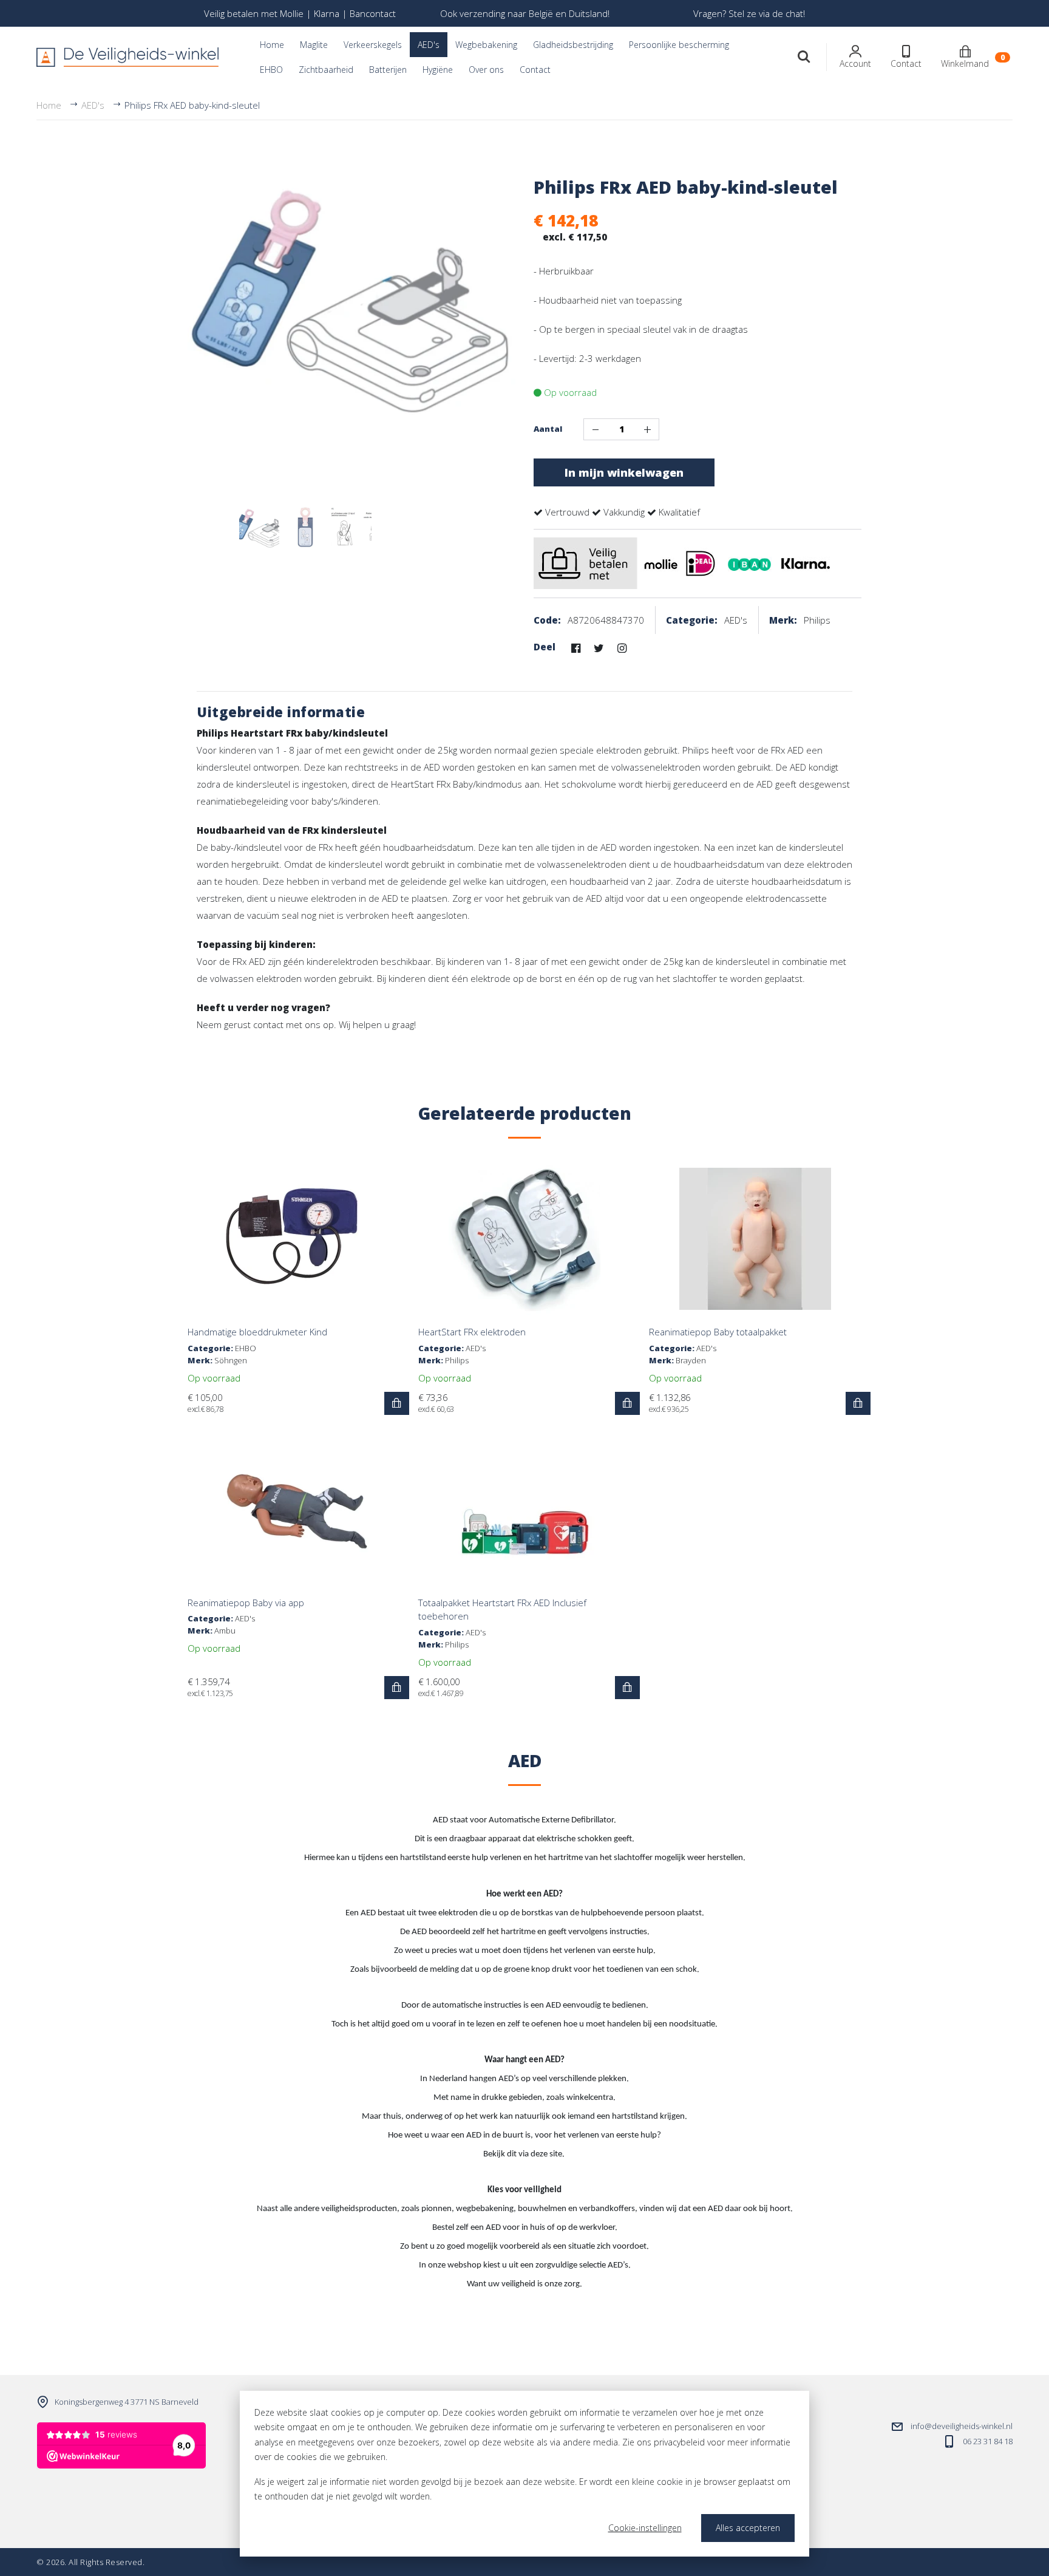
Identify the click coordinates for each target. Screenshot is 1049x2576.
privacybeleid (679, 2442)
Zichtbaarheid (326, 70)
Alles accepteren (748, 2528)
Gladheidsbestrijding (573, 45)
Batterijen (388, 70)
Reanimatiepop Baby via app (246, 1603)
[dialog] (524, 2474)
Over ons (486, 70)
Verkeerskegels (373, 45)
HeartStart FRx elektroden (472, 1332)
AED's (429, 45)
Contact (535, 70)
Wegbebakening (486, 45)
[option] (300, 13)
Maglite (314, 45)
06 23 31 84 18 (988, 2441)
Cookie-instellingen (645, 2528)
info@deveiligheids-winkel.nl (962, 2426)
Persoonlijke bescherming (679, 45)
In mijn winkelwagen (624, 472)
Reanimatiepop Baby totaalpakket (718, 1332)
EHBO (271, 70)
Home (272, 45)
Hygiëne (438, 70)
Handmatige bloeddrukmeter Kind (257, 1332)
